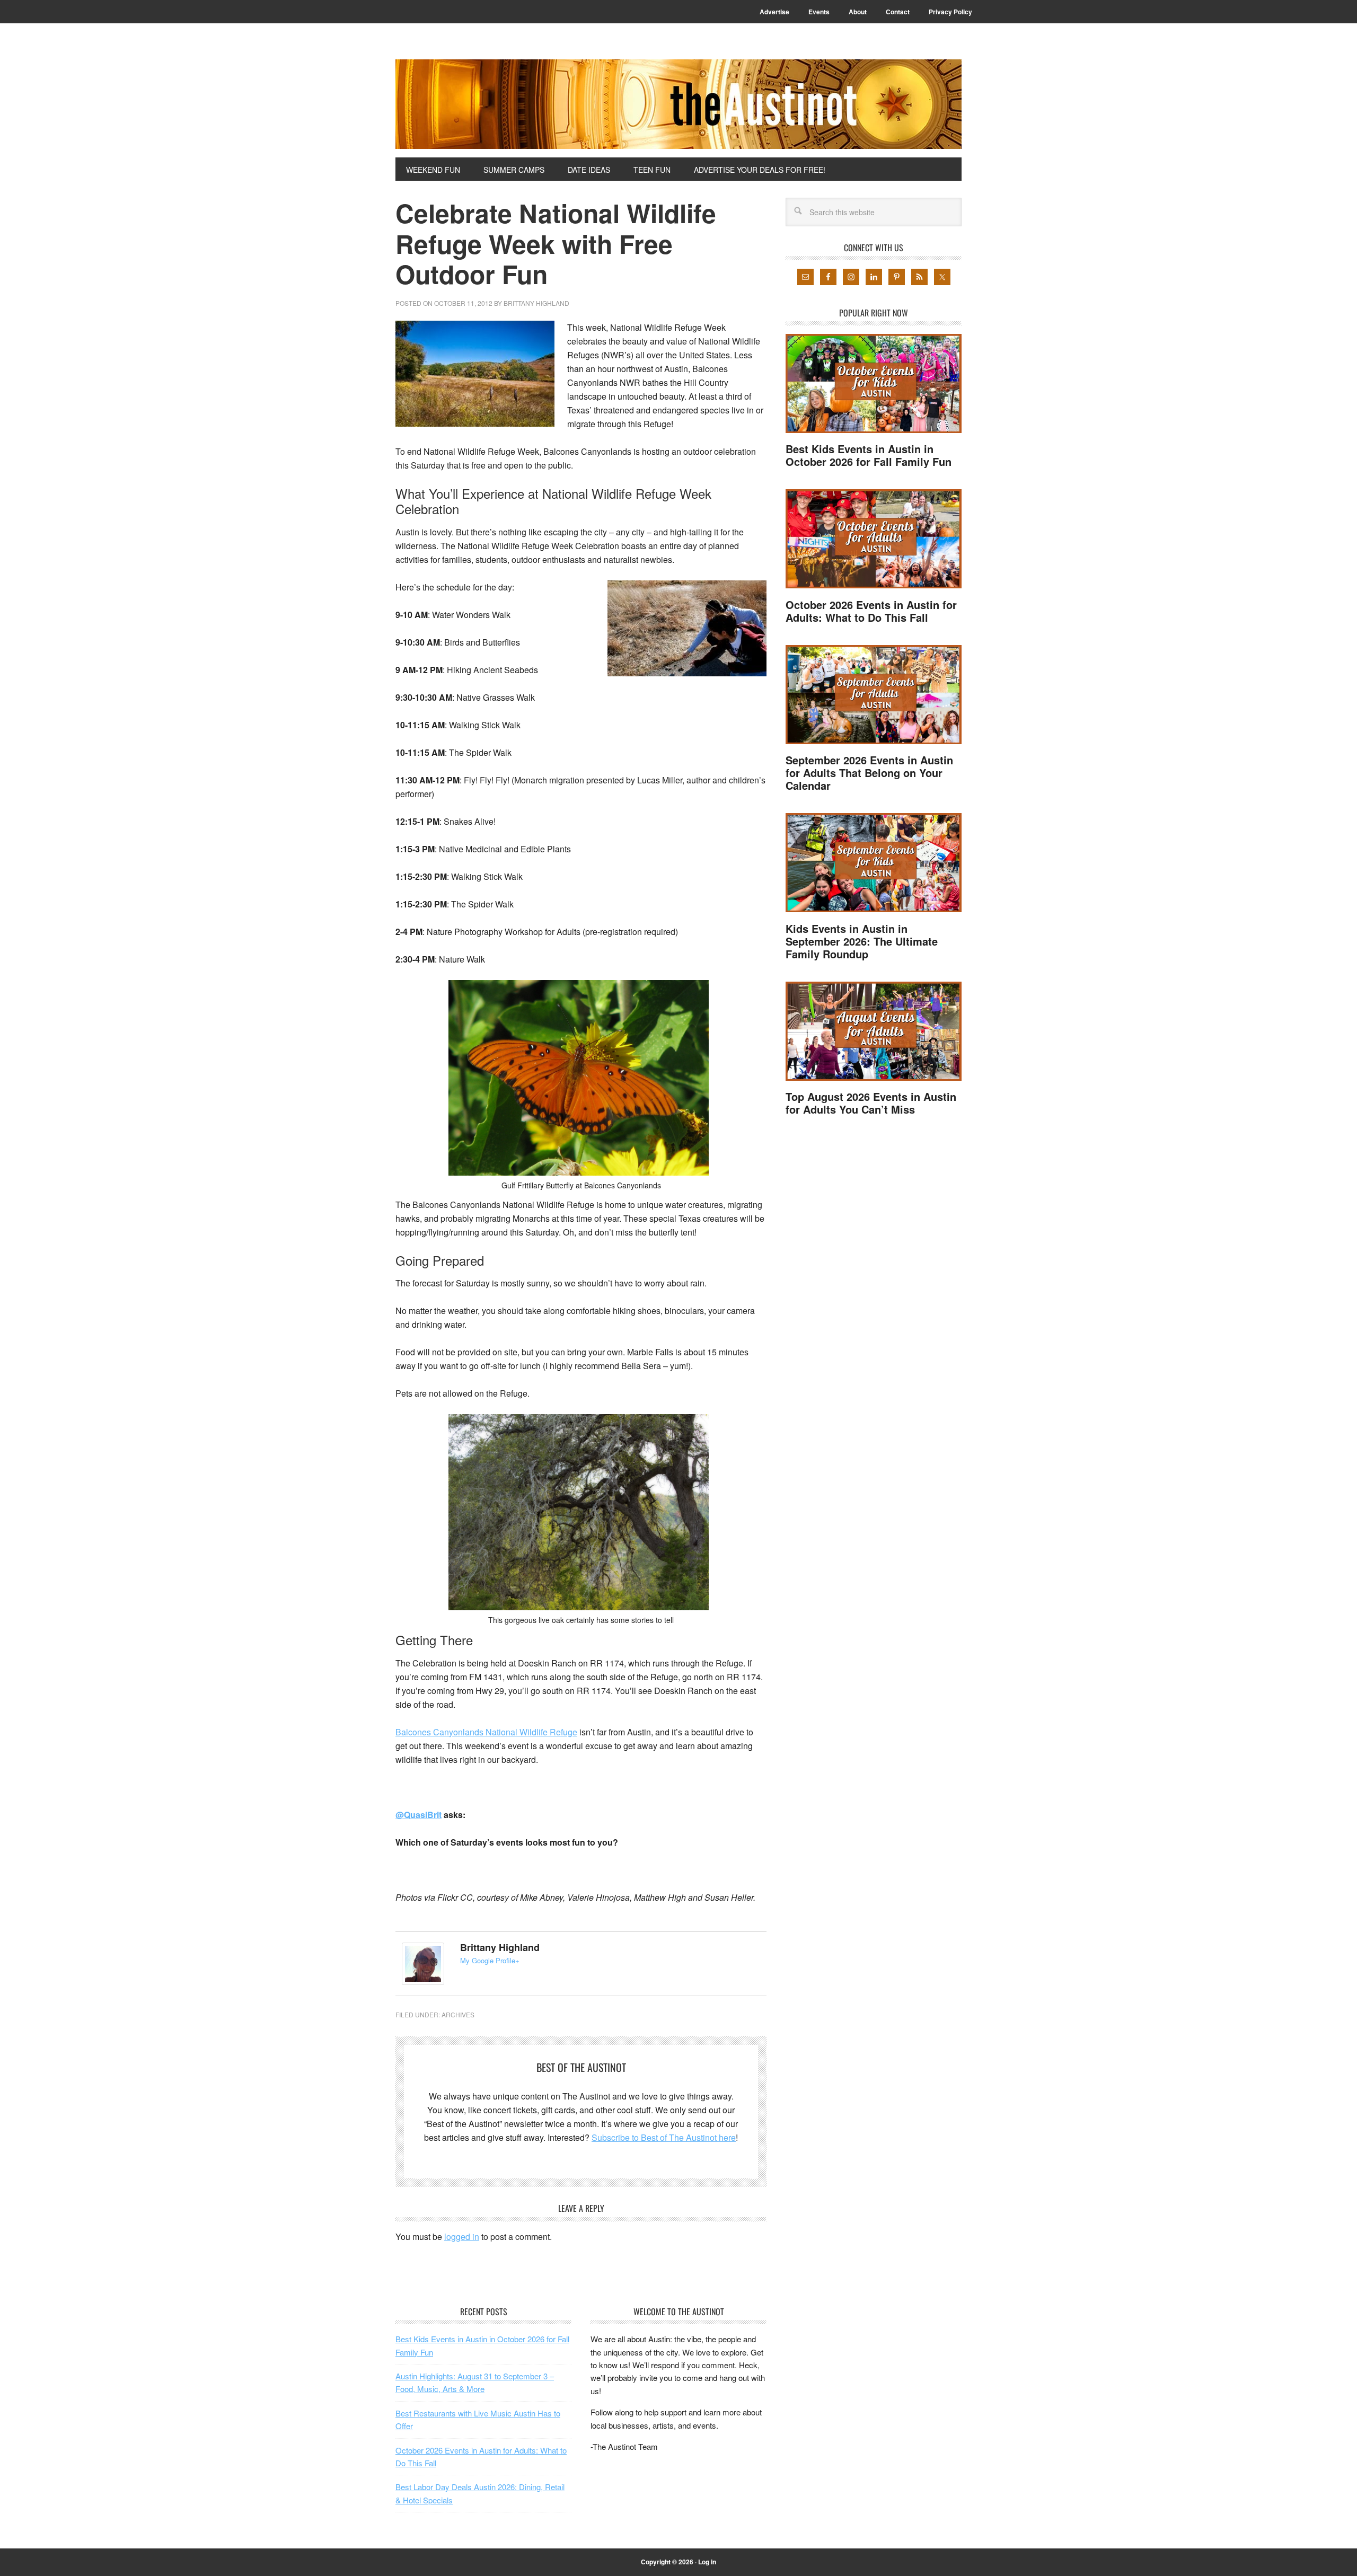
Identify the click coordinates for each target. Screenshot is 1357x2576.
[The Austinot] (678, 104)
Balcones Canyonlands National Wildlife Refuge (486, 1732)
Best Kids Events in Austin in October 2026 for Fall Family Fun (869, 455)
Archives (458, 2014)
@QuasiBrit (418, 1815)
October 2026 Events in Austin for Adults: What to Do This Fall (871, 611)
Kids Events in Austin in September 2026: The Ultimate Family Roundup (862, 941)
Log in (707, 2562)
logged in (462, 2237)
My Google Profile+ (490, 1960)
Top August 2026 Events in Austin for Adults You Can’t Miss (871, 1103)
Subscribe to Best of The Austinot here (664, 2137)
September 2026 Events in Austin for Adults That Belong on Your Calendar (869, 773)
